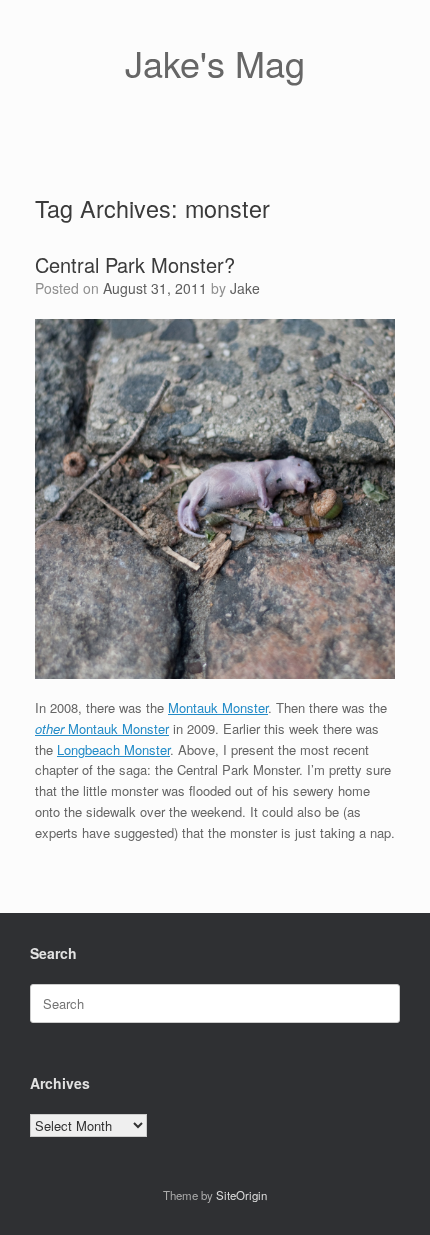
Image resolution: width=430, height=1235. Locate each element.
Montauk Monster (218, 707)
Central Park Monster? (135, 264)
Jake (245, 288)
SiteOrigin (241, 1195)
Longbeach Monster (113, 749)
